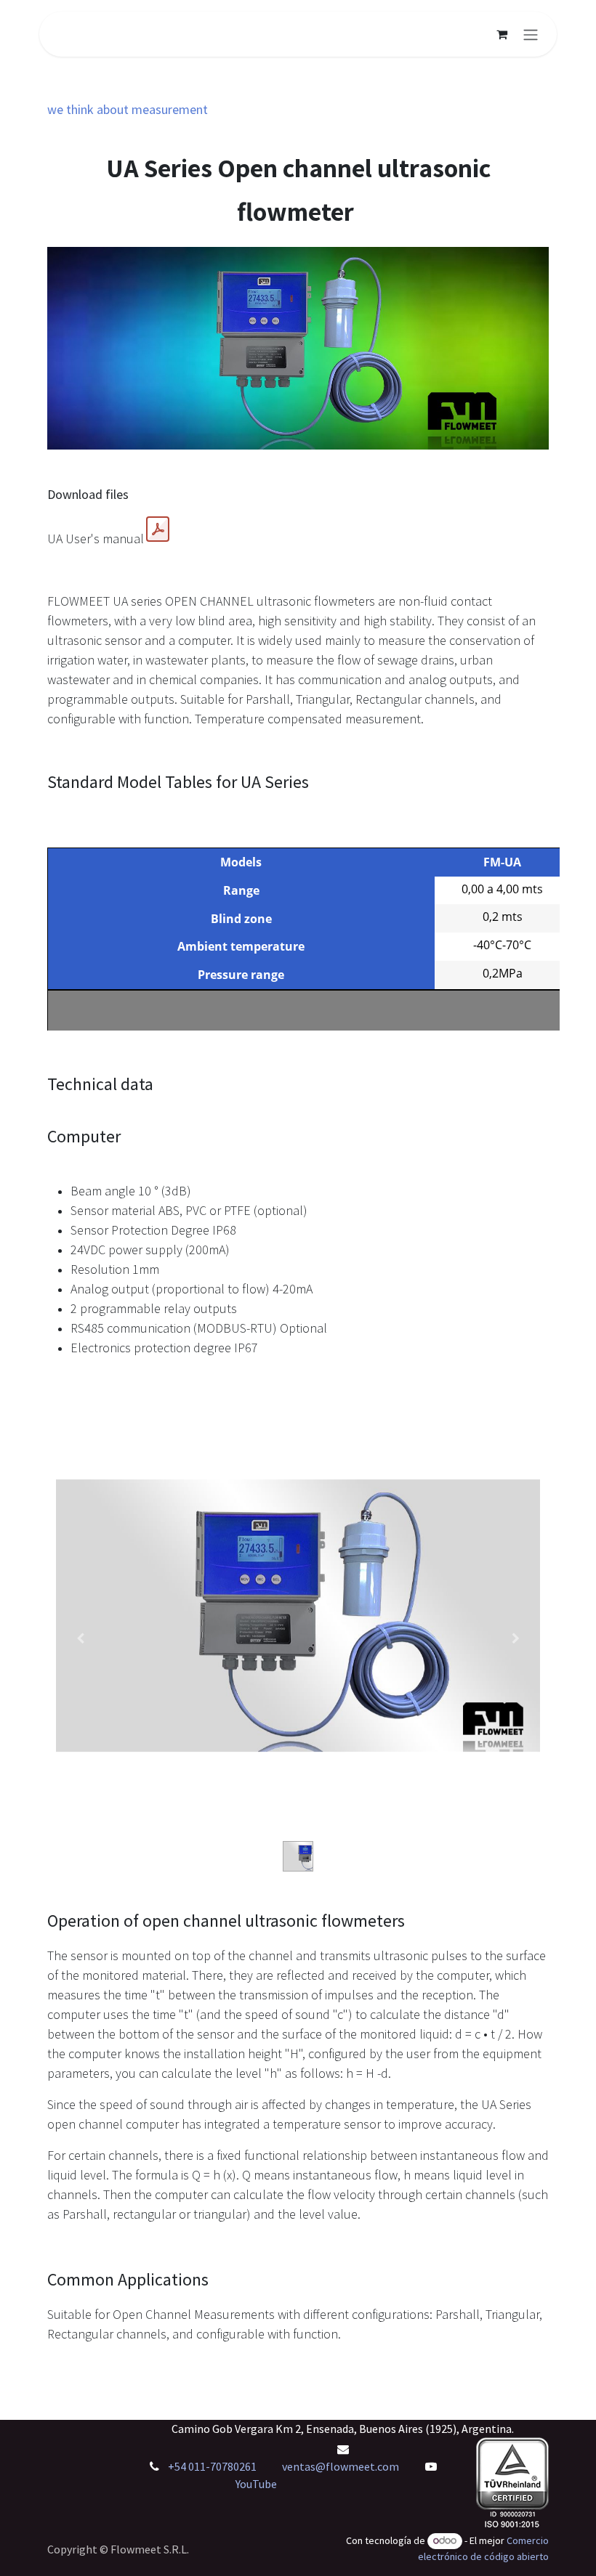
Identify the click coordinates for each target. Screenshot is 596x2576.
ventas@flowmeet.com (341, 2466)
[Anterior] (80, 1638)
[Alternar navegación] (531, 34)
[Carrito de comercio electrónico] (502, 34)
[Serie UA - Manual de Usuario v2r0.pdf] (158, 529)
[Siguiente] (516, 1638)
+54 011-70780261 (213, 2466)
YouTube (256, 2484)
